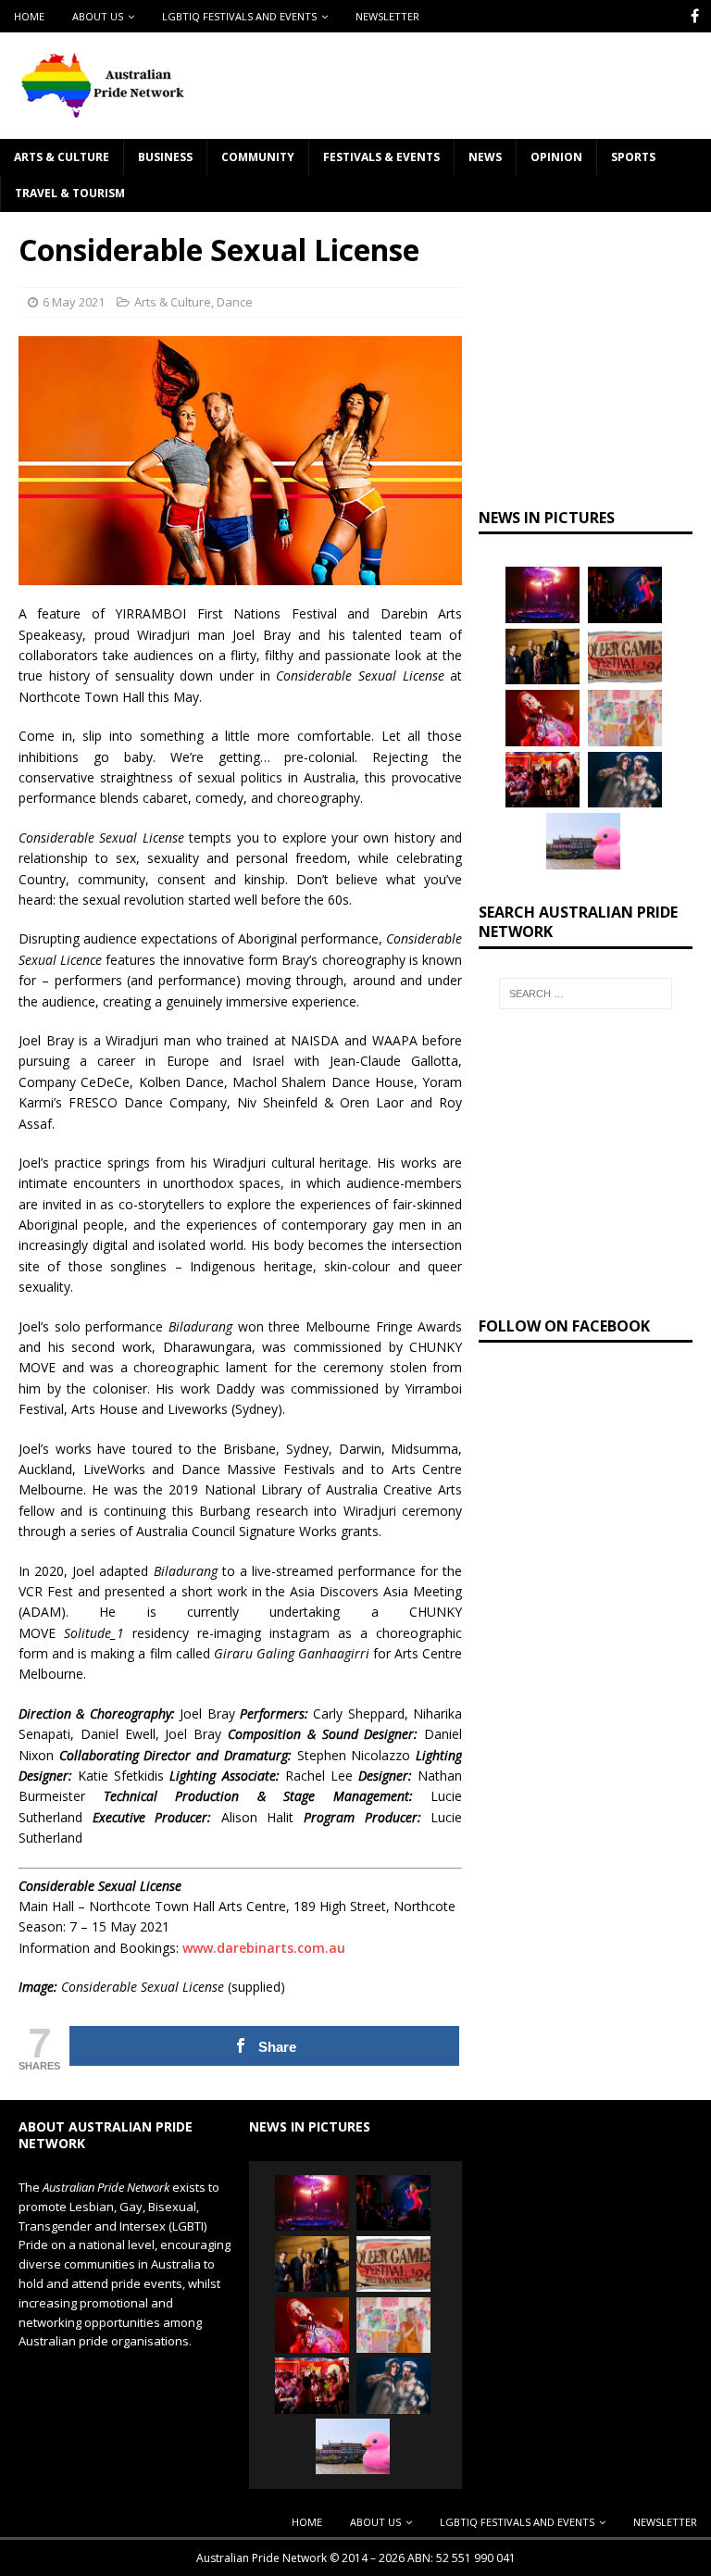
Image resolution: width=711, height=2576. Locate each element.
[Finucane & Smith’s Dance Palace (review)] (625, 594)
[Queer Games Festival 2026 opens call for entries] (625, 657)
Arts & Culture (62, 157)
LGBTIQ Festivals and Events (239, 16)
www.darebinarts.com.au (264, 1948)
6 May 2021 (74, 302)
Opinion (556, 157)
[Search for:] (586, 994)
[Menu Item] (695, 16)
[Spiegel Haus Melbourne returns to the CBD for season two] (543, 594)
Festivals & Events (381, 157)
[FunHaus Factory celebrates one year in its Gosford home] (543, 780)
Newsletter (387, 16)
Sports (633, 157)
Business (165, 157)
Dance (235, 302)
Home (29, 16)
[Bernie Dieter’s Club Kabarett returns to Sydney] (543, 718)
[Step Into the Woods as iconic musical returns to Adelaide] (625, 780)
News (485, 157)
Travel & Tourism (70, 193)
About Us (98, 16)
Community (258, 157)
